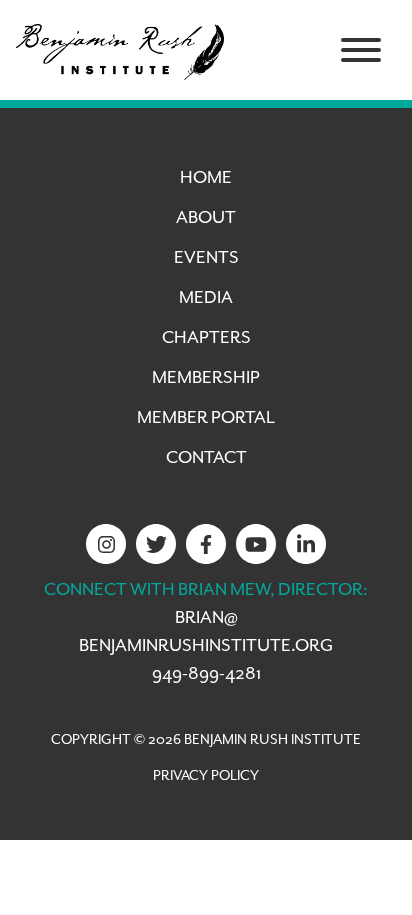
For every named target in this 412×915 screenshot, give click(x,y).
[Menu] (361, 50)
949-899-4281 (206, 674)
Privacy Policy (206, 776)
